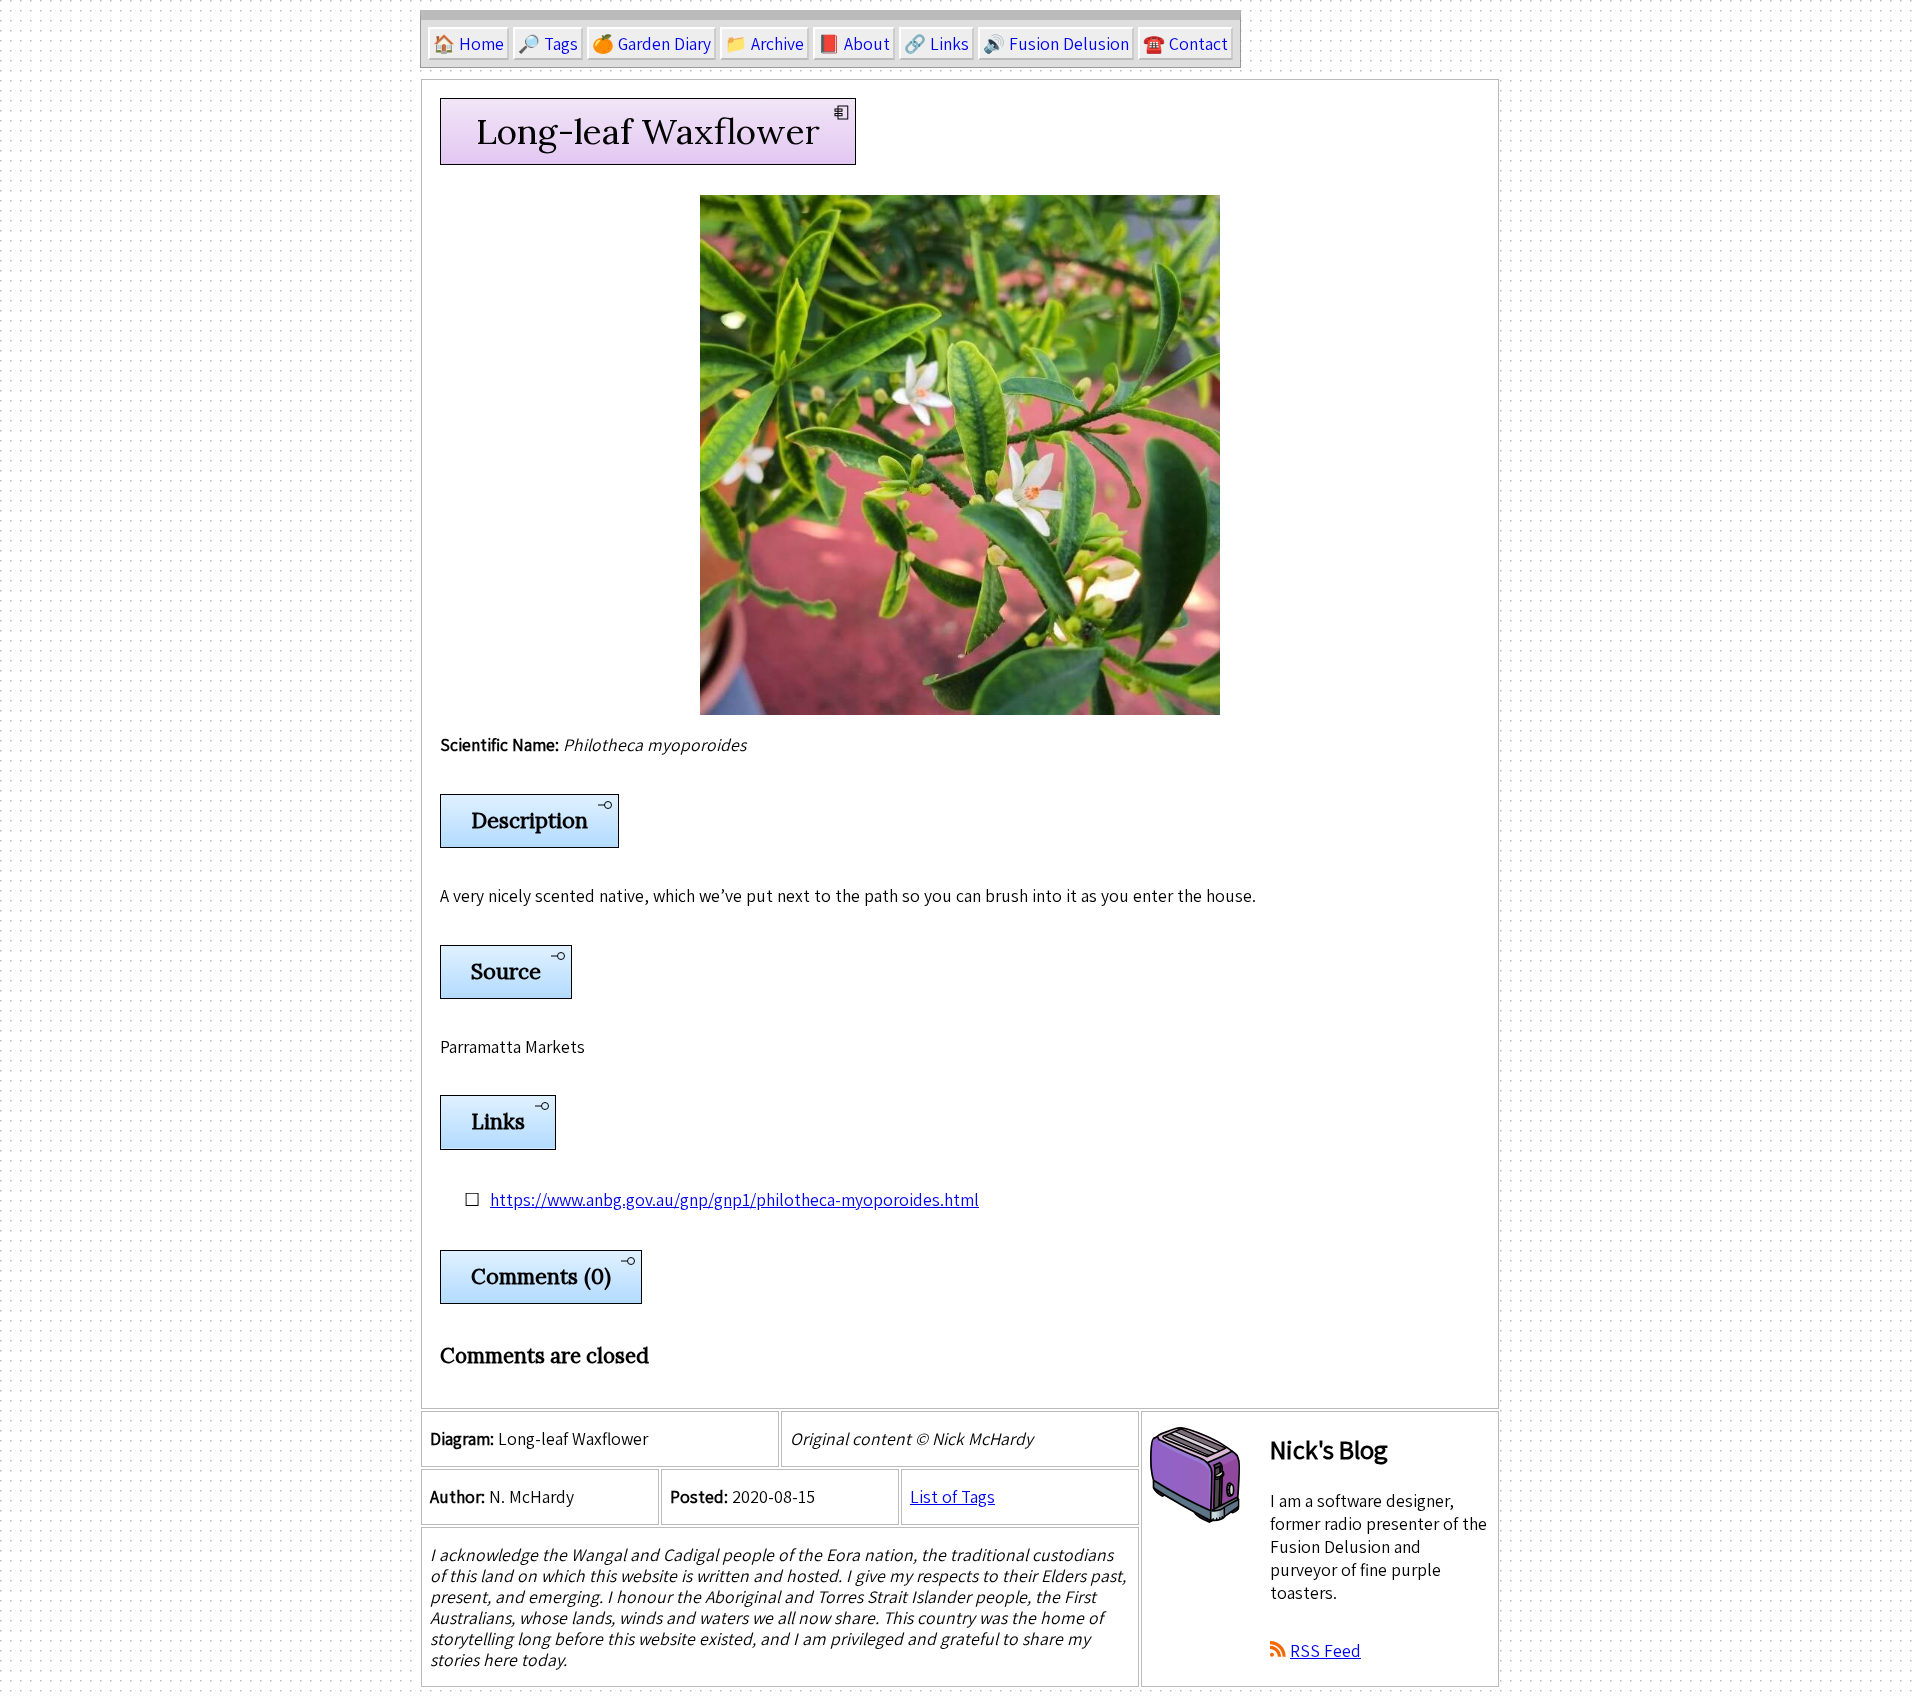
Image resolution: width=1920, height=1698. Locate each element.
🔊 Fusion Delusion (1056, 43)
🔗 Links (936, 43)
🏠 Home (468, 43)
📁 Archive (764, 43)
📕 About (854, 43)
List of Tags (952, 1496)
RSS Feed (1325, 1650)
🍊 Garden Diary (651, 43)
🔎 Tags (548, 43)
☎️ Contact (1185, 43)
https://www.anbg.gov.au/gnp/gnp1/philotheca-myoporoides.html (734, 1199)
